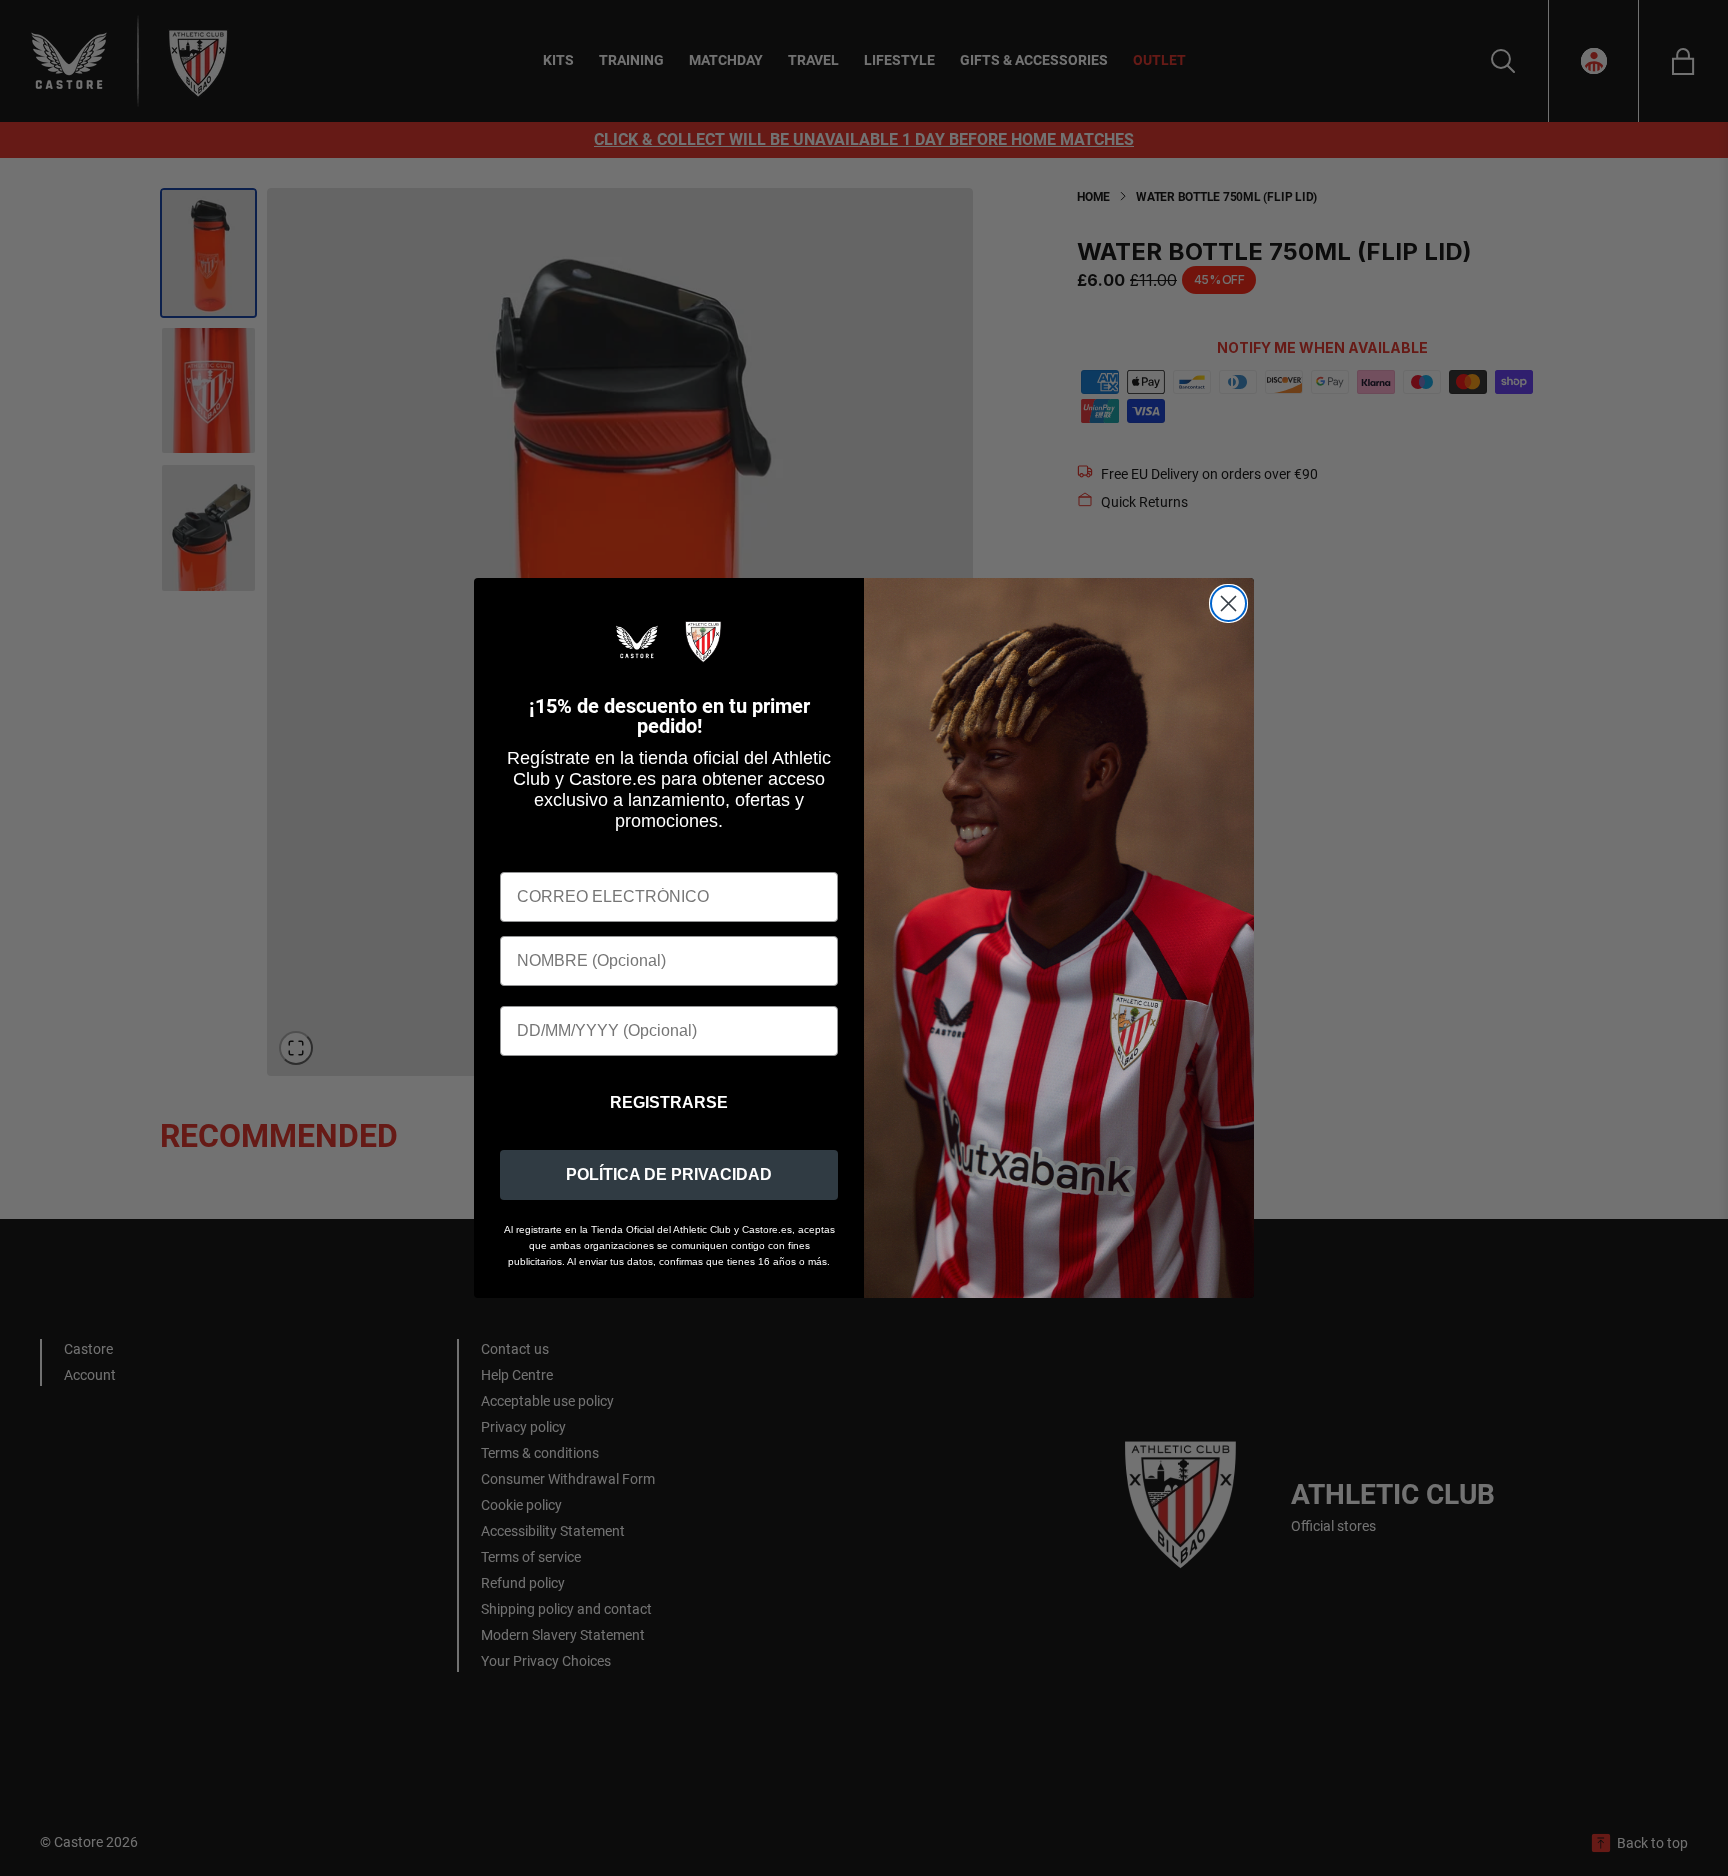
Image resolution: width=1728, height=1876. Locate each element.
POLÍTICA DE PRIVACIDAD (669, 1174)
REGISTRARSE (669, 1102)
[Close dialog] (1228, 603)
